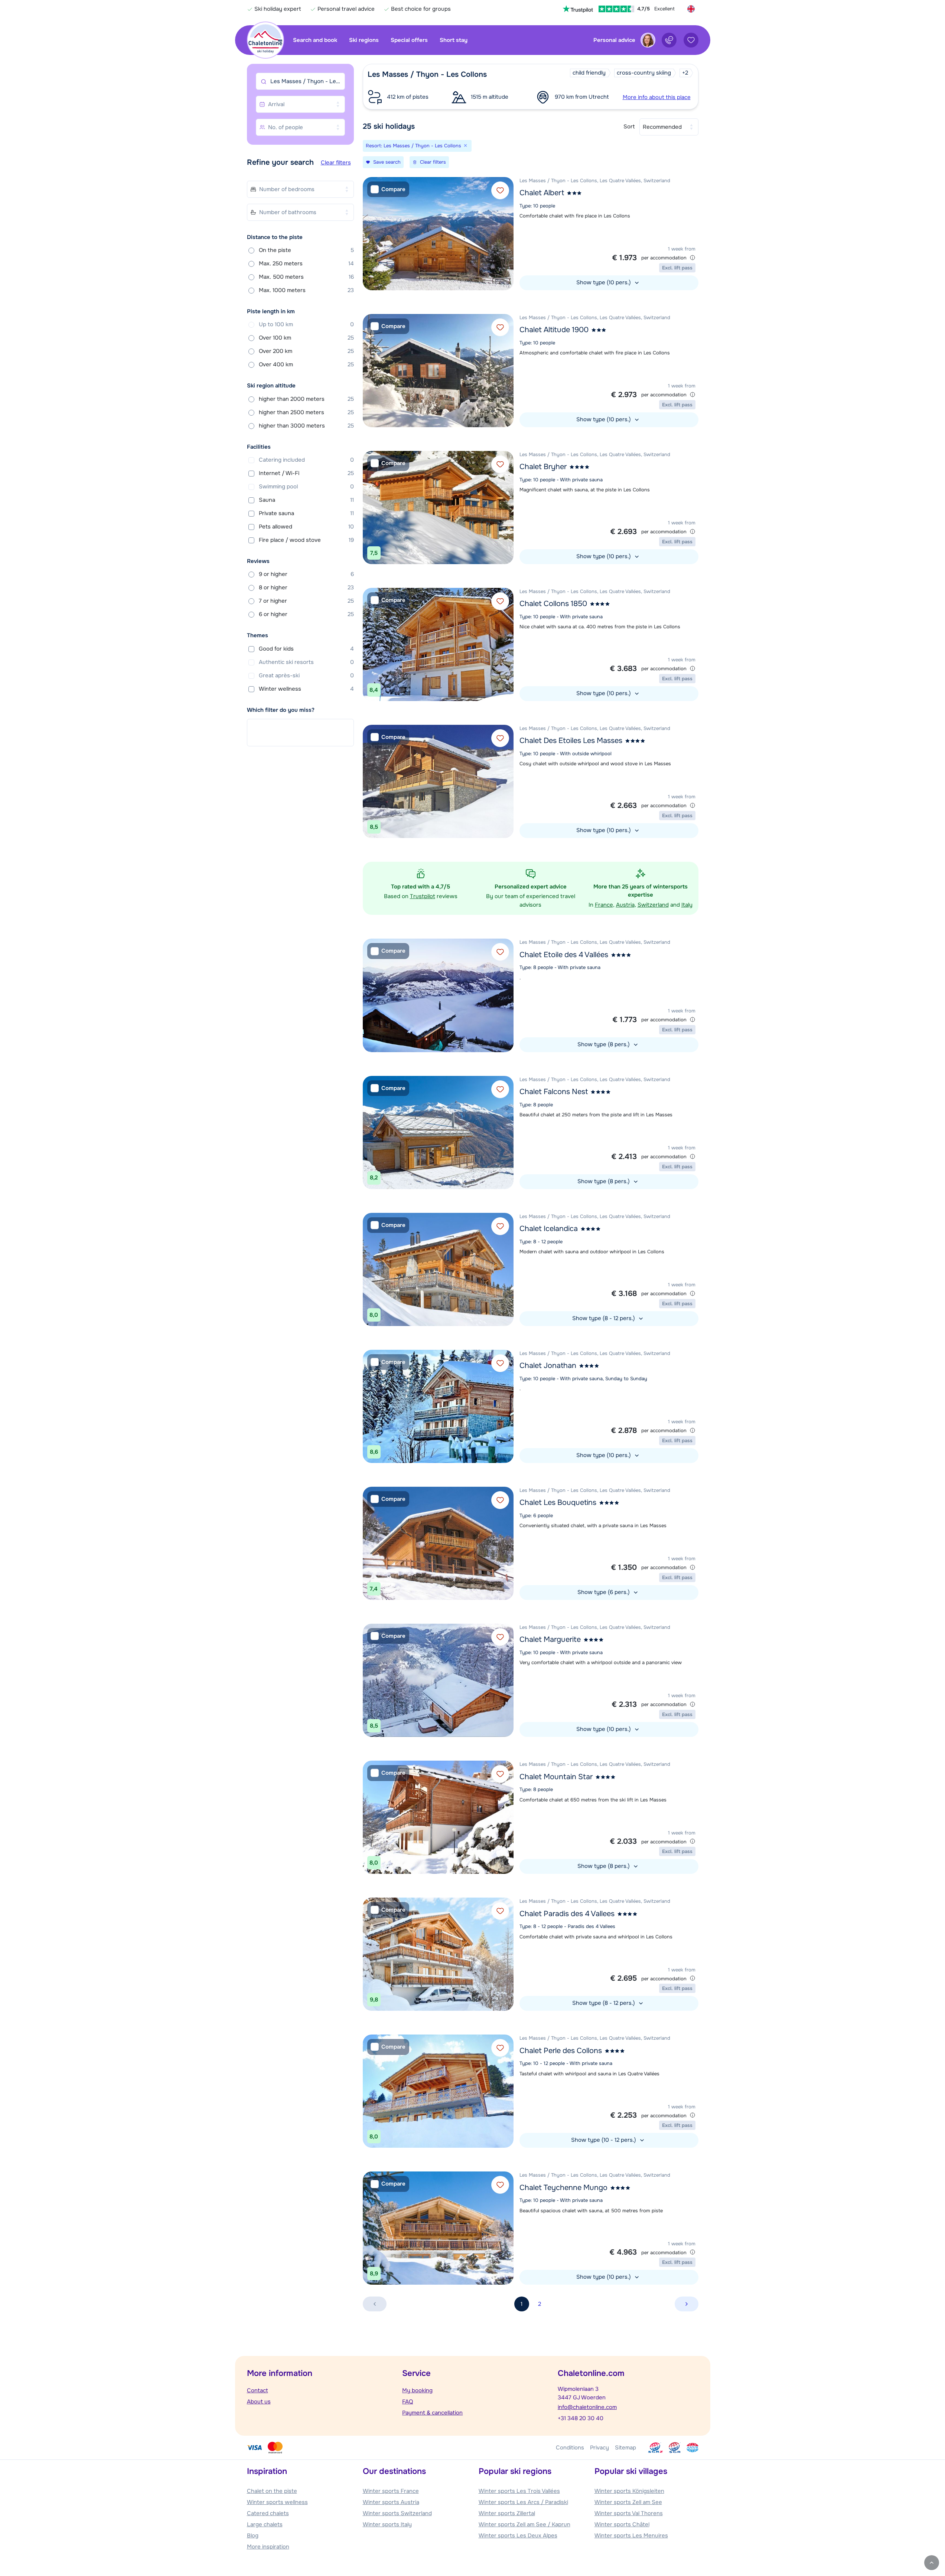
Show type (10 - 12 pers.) (604, 2140)
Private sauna (306, 513)
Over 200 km (306, 351)
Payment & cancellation (432, 2413)
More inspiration (268, 2547)
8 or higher (306, 587)
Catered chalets (268, 2513)
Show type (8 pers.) (604, 1044)
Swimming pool (306, 487)
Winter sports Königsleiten (629, 2491)
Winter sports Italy (387, 2524)
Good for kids (306, 649)
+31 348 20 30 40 (581, 2418)
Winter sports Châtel (622, 2524)
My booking (417, 2390)
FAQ (408, 2402)
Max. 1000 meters (306, 290)
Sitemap (625, 2448)
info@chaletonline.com (587, 2407)
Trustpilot (423, 896)
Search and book (315, 40)
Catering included (306, 460)
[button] (531, 87)
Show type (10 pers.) (604, 282)
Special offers (409, 40)
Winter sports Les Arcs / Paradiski (523, 2502)
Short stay (454, 40)
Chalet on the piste (272, 2491)
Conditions (570, 2448)
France (604, 905)
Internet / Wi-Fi (306, 473)
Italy (687, 905)
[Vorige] (370, 233)
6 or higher (306, 614)
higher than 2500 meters (306, 412)
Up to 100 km (306, 324)
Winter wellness (306, 689)
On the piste (306, 250)
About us (259, 2402)
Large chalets (265, 2524)
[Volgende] (506, 233)
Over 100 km (306, 338)
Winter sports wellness (277, 2502)
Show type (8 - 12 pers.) (604, 1318)
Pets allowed (306, 527)
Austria (625, 905)
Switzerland (653, 905)
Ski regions (364, 40)
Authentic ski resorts (306, 662)
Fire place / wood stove (306, 540)
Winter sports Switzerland (397, 2513)
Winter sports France (391, 2491)
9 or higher (306, 574)
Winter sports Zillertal (507, 2513)
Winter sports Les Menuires (631, 2536)
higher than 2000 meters (306, 399)
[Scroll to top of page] (932, 2563)
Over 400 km (306, 364)
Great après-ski (306, 675)
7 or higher (306, 601)
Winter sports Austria (391, 2502)
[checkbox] (388, 189)
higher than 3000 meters (306, 426)
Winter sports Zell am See (628, 2502)
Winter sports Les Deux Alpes (518, 2536)
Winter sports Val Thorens (629, 2513)
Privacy (599, 2448)
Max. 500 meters (306, 277)
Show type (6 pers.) (604, 1592)
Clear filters (336, 163)
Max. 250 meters (306, 264)
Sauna (306, 500)
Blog (253, 2536)
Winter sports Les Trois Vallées (519, 2491)
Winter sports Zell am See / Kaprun (524, 2524)
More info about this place (657, 97)
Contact (258, 2390)
